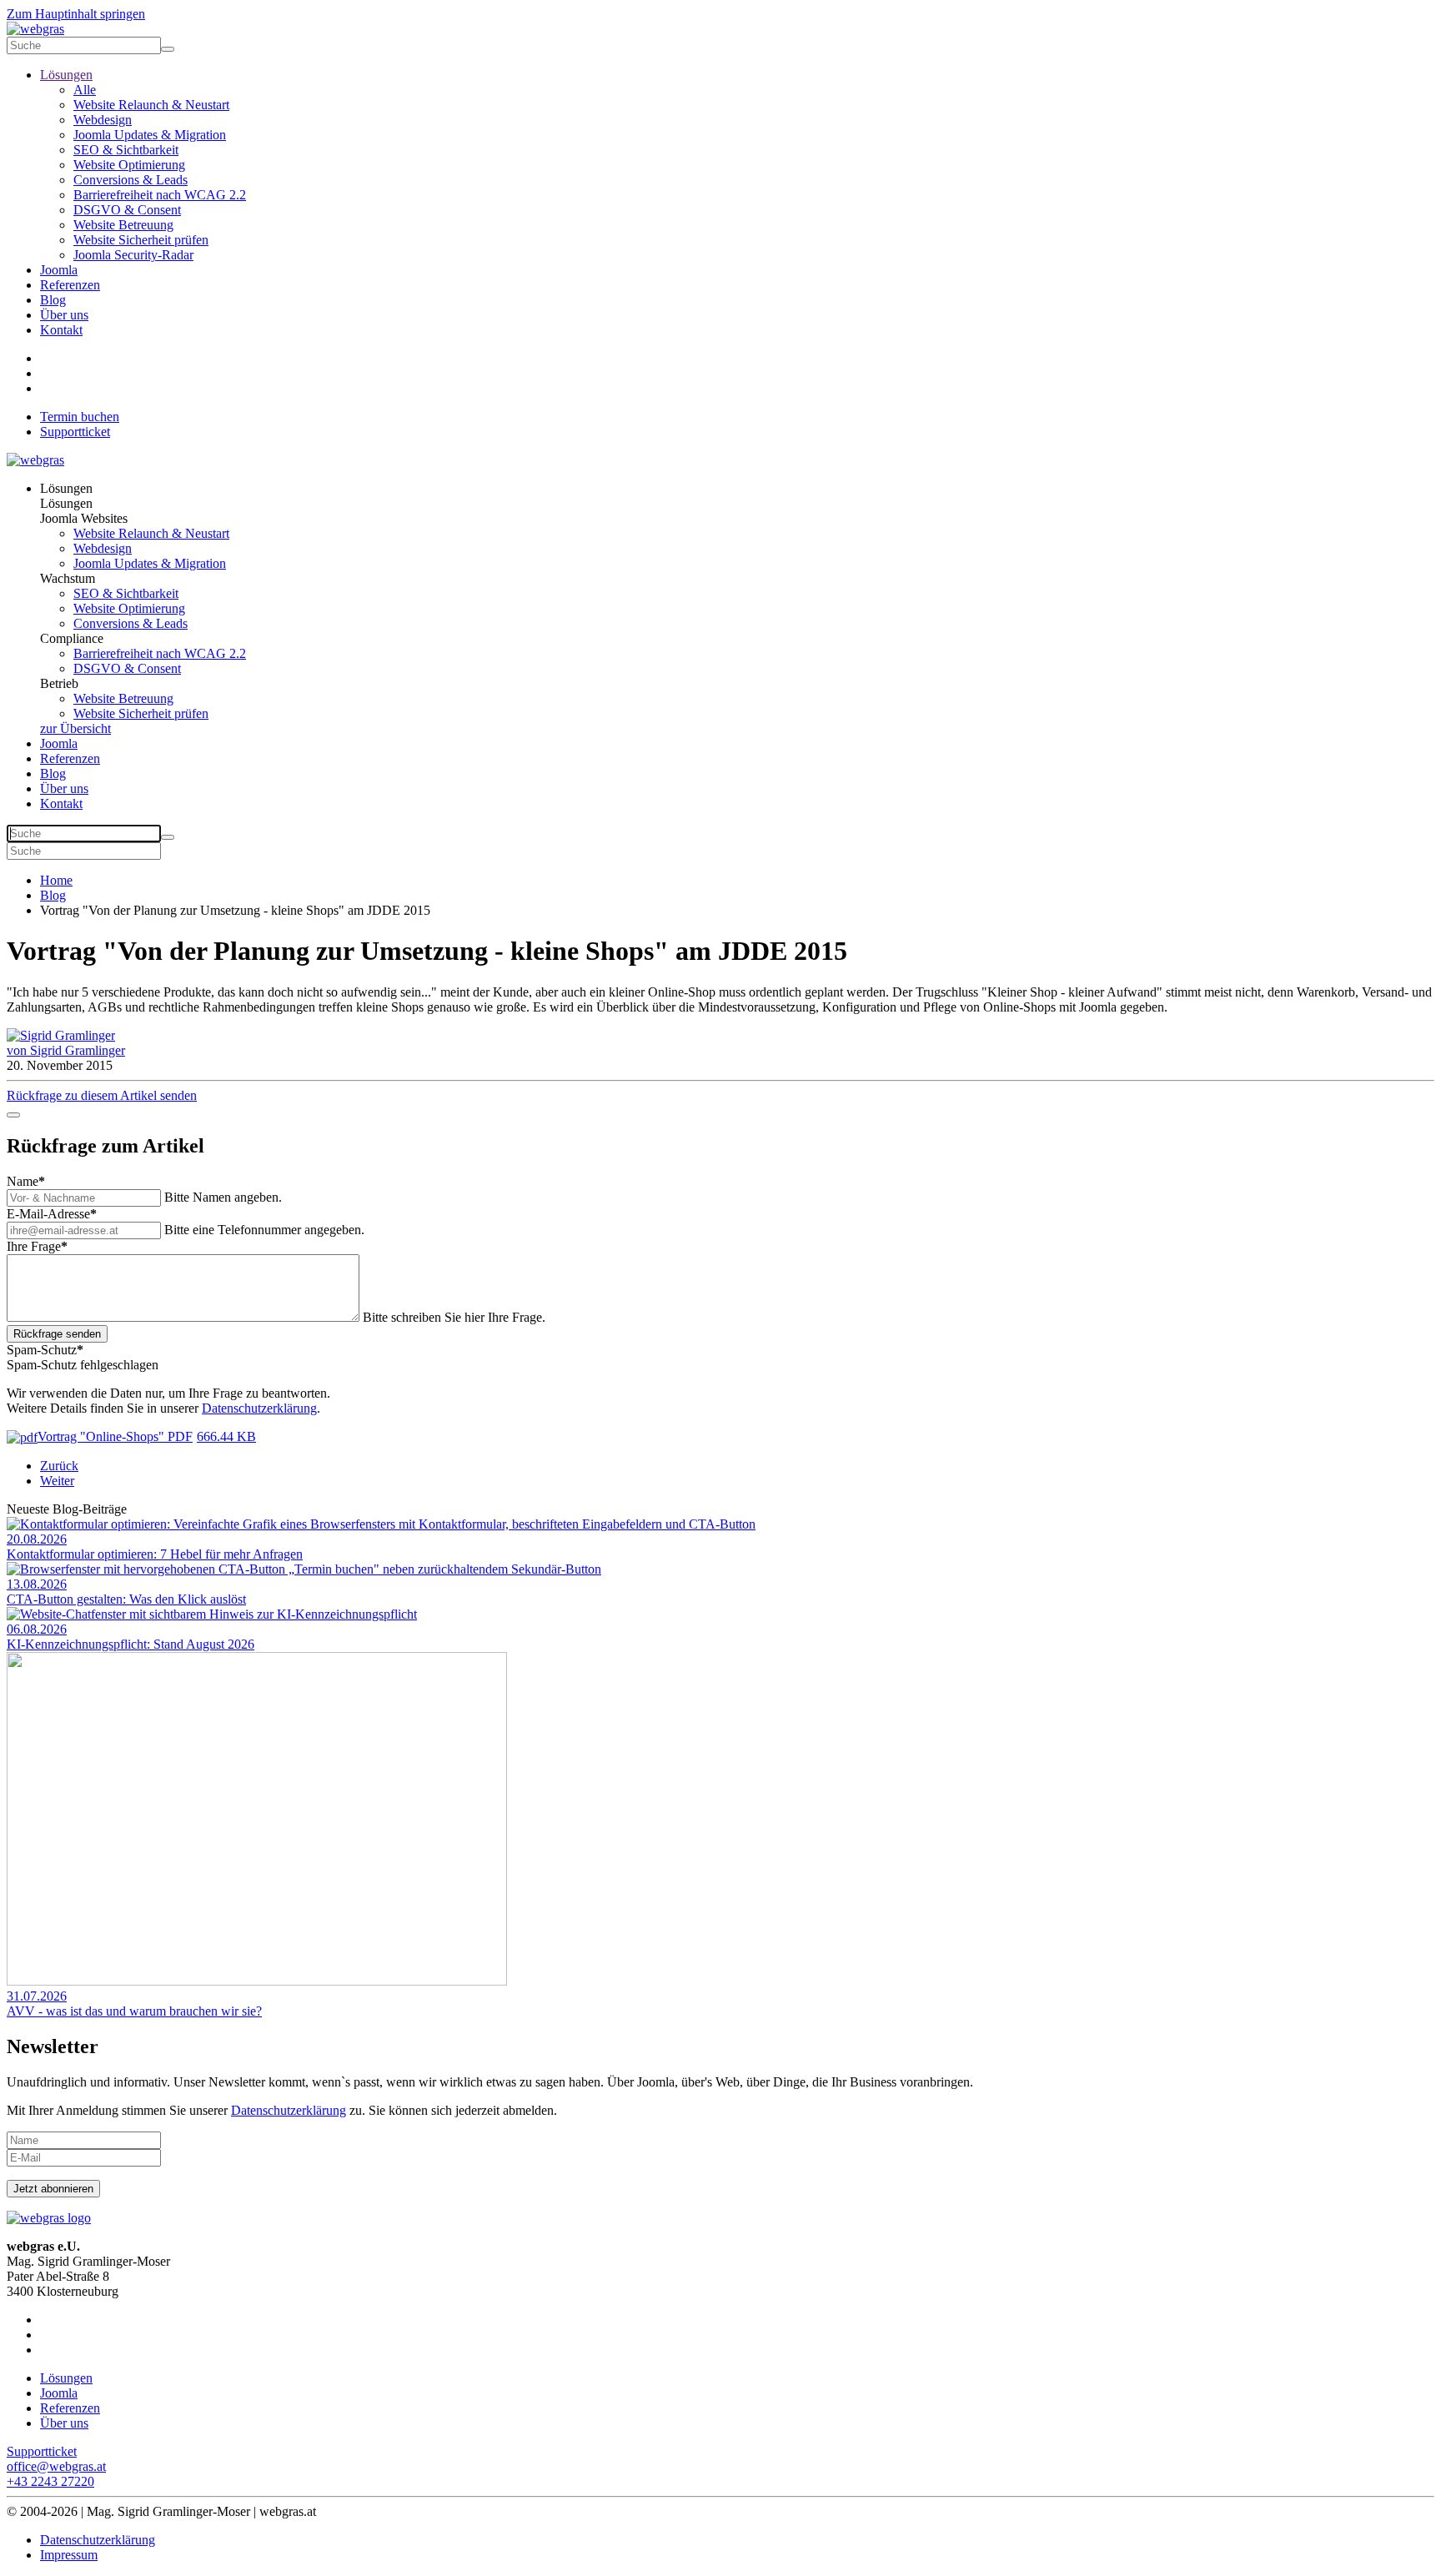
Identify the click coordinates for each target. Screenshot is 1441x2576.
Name (26, 1181)
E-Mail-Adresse (52, 1214)
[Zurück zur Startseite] (35, 29)
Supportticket (75, 432)
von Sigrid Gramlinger (66, 1050)
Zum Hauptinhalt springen (76, 14)
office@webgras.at (56, 2466)
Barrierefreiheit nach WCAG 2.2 (160, 195)
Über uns (64, 315)
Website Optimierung (129, 165)
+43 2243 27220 (50, 2481)
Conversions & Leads (131, 180)
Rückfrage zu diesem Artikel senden (102, 1095)
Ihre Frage (37, 1246)
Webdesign (103, 120)
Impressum (69, 2555)
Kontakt (61, 330)
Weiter (57, 1481)
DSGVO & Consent (127, 210)
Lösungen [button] (66, 488)
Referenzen (70, 285)
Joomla (59, 270)
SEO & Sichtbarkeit (126, 150)
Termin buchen (80, 417)
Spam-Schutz (45, 1350)
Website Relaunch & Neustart (151, 105)
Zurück (59, 1466)
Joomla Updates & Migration (150, 135)
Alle (85, 90)
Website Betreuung (123, 225)
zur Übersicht (75, 728)
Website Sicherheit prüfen (141, 240)
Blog (53, 300)
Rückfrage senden (57, 1334)
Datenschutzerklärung (259, 1408)
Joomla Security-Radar (133, 255)
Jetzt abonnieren (53, 2189)
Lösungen (66, 75)
